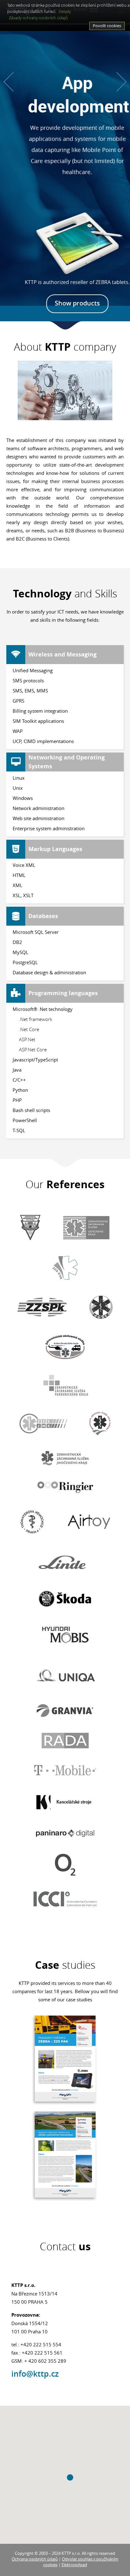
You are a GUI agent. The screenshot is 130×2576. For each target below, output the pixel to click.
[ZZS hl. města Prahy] (30, 1228)
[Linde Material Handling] (65, 1562)
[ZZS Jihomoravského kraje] (43, 1424)
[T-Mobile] (65, 1770)
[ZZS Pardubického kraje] (65, 1385)
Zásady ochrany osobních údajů (38, 18)
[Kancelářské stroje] (65, 1802)
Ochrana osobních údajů (35, 2559)
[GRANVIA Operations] (65, 1711)
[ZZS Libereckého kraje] (101, 1307)
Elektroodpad (74, 2565)
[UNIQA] (65, 1676)
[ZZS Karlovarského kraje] (65, 1268)
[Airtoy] (89, 1522)
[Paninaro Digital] (65, 1833)
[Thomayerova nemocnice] (32, 1522)
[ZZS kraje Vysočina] (100, 1423)
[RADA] (65, 1741)
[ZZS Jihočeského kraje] (65, 1458)
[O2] (65, 1865)
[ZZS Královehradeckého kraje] (65, 1347)
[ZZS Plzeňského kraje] (42, 1307)
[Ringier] (65, 1487)
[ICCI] (65, 1899)
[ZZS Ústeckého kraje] (86, 1228)
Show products (65, 303)
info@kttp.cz (35, 2374)
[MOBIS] (65, 1635)
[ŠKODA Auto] (65, 1599)
